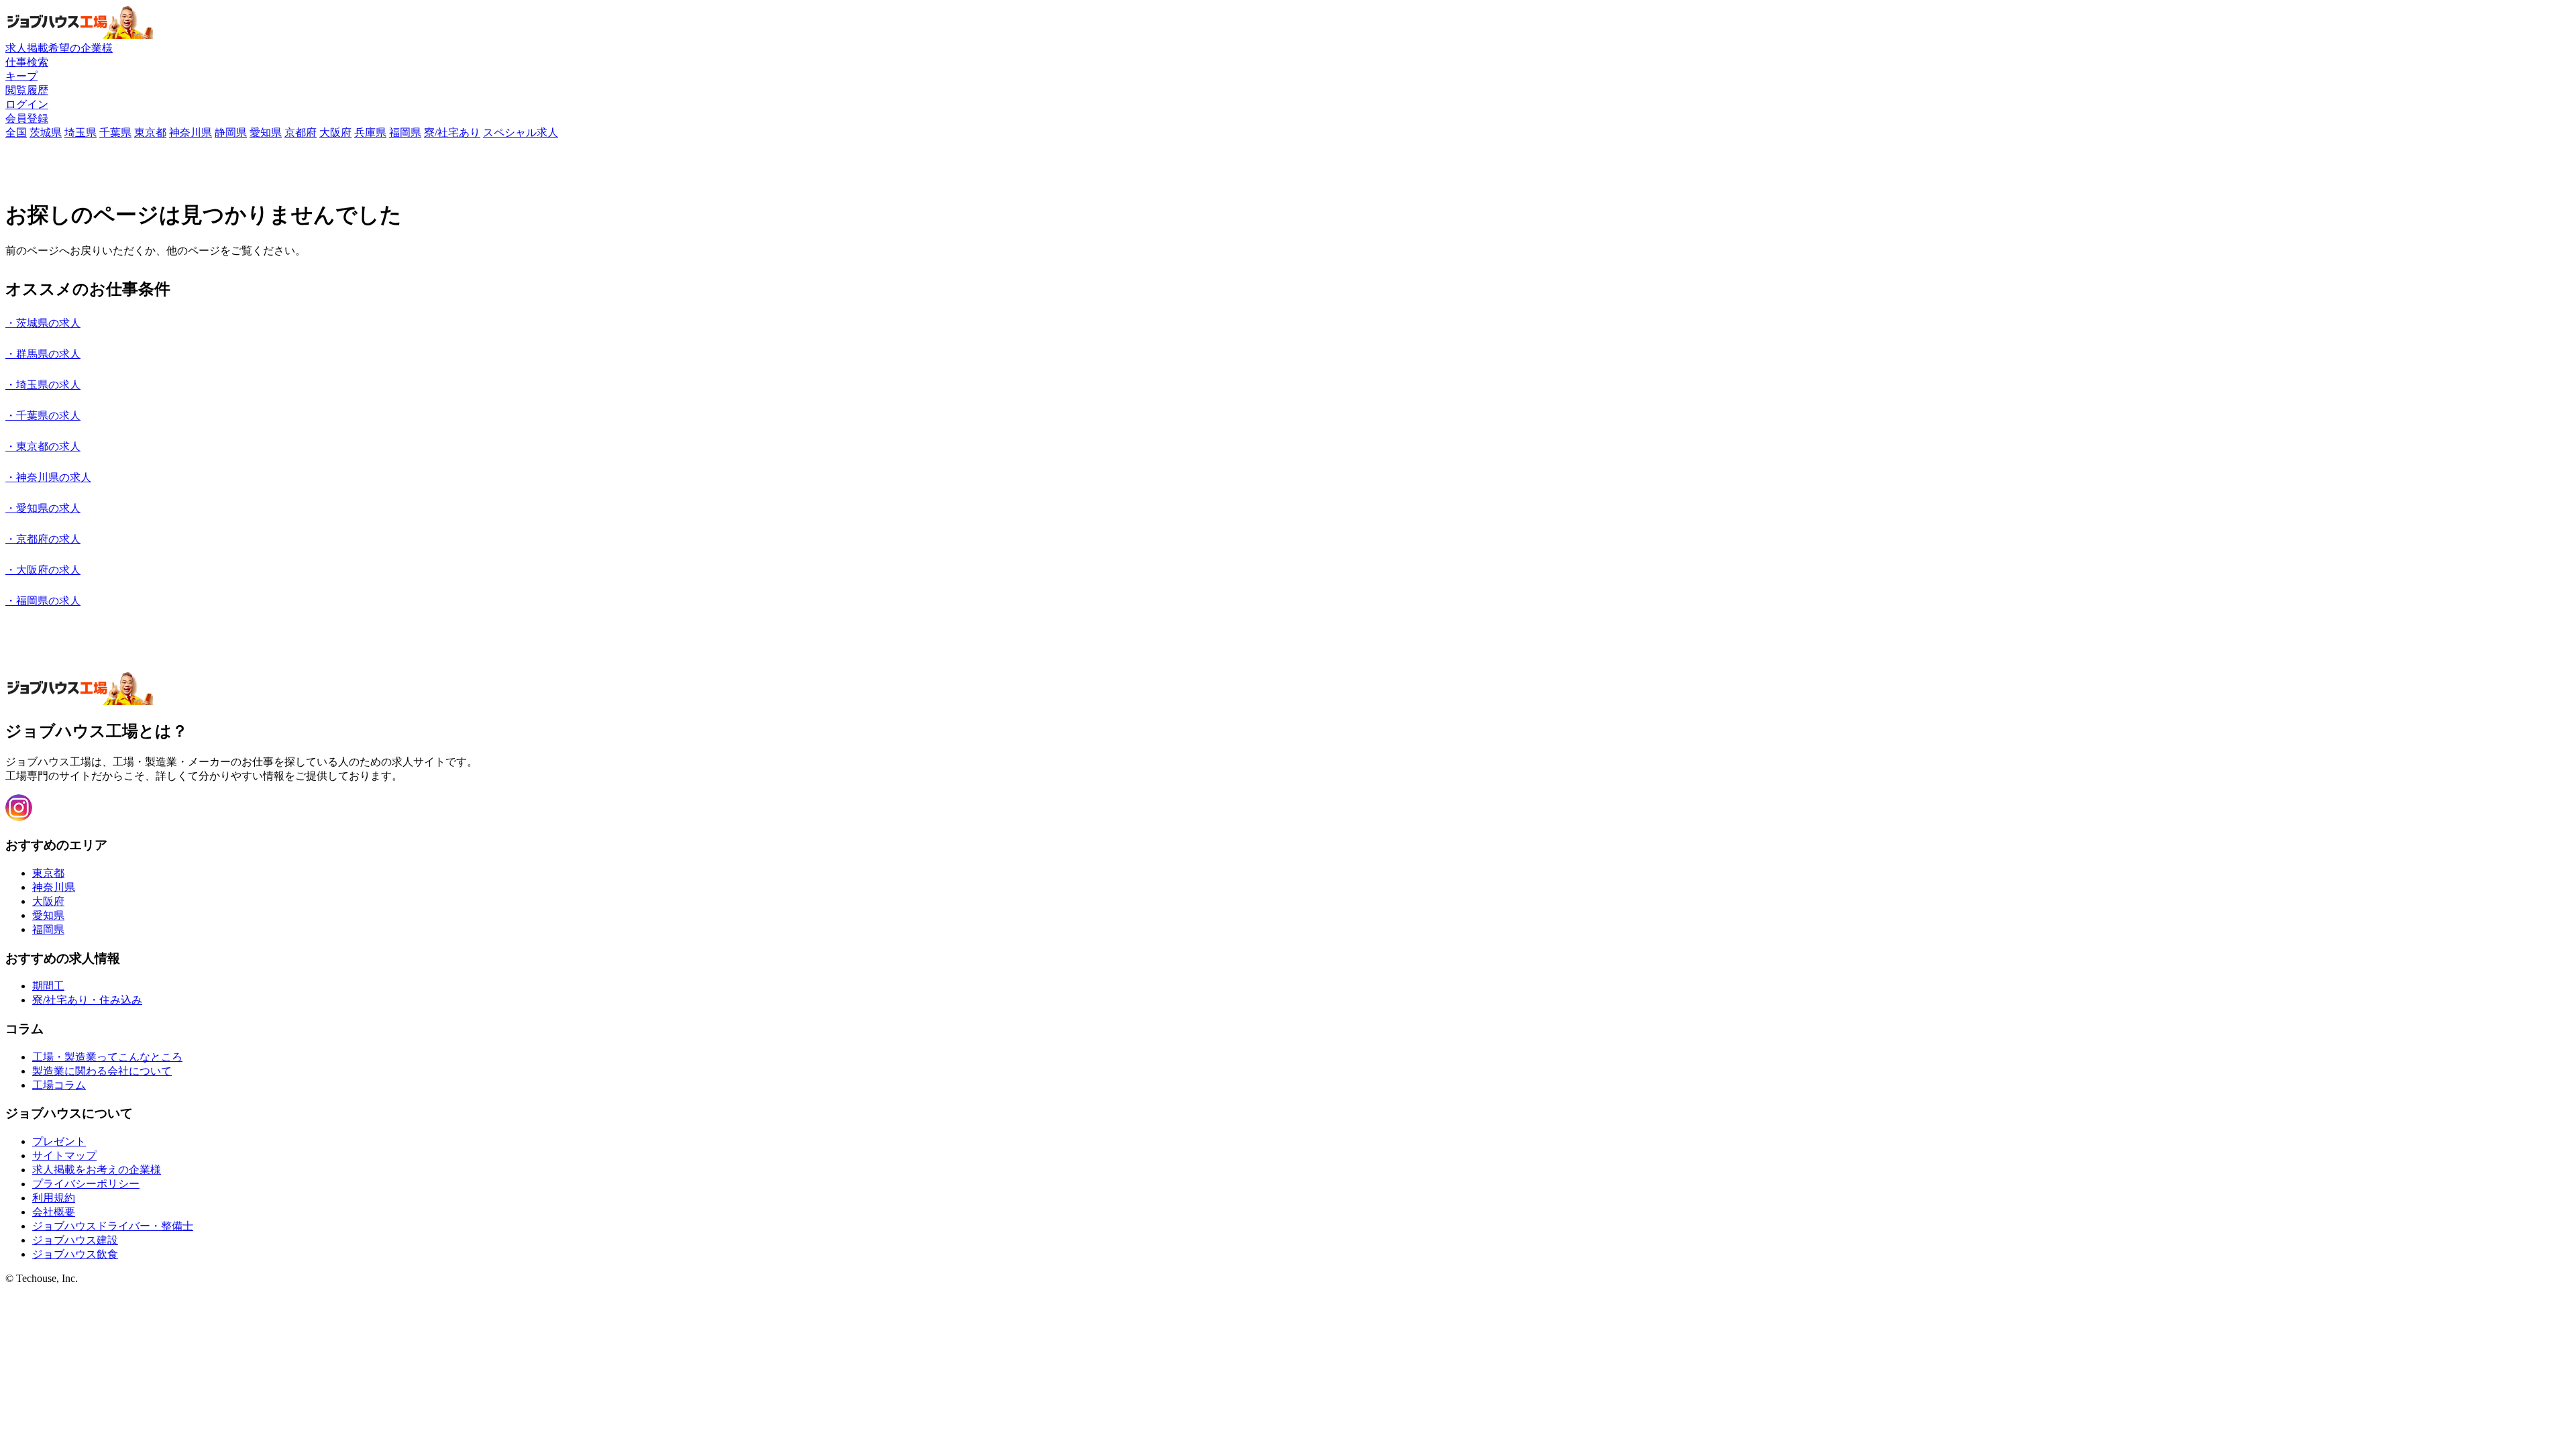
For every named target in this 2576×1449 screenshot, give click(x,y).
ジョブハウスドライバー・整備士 (113, 1226)
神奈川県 (191, 132)
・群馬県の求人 (43, 354)
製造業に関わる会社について (102, 1071)
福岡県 (405, 132)
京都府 (301, 132)
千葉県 (115, 132)
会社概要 (54, 1212)
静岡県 (231, 132)
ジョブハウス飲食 (75, 1254)
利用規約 (54, 1198)
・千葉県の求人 (43, 416)
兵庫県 (370, 132)
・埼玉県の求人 (43, 385)
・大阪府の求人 (43, 570)
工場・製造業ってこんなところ (107, 1057)
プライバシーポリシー (86, 1184)
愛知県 (266, 132)
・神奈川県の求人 (48, 477)
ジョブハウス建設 (75, 1240)
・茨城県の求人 (43, 323)
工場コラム (59, 1085)
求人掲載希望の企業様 (59, 48)
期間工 (48, 986)
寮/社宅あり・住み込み (87, 1000)
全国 (16, 132)
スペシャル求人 (521, 132)
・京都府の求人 (43, 539)
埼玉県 (80, 132)
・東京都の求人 (43, 446)
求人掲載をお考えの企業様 (97, 1170)
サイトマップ (64, 1156)
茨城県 (46, 132)
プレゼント (59, 1141)
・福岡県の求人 (43, 601)
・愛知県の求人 (43, 508)
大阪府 (335, 132)
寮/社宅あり (452, 132)
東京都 (150, 132)
